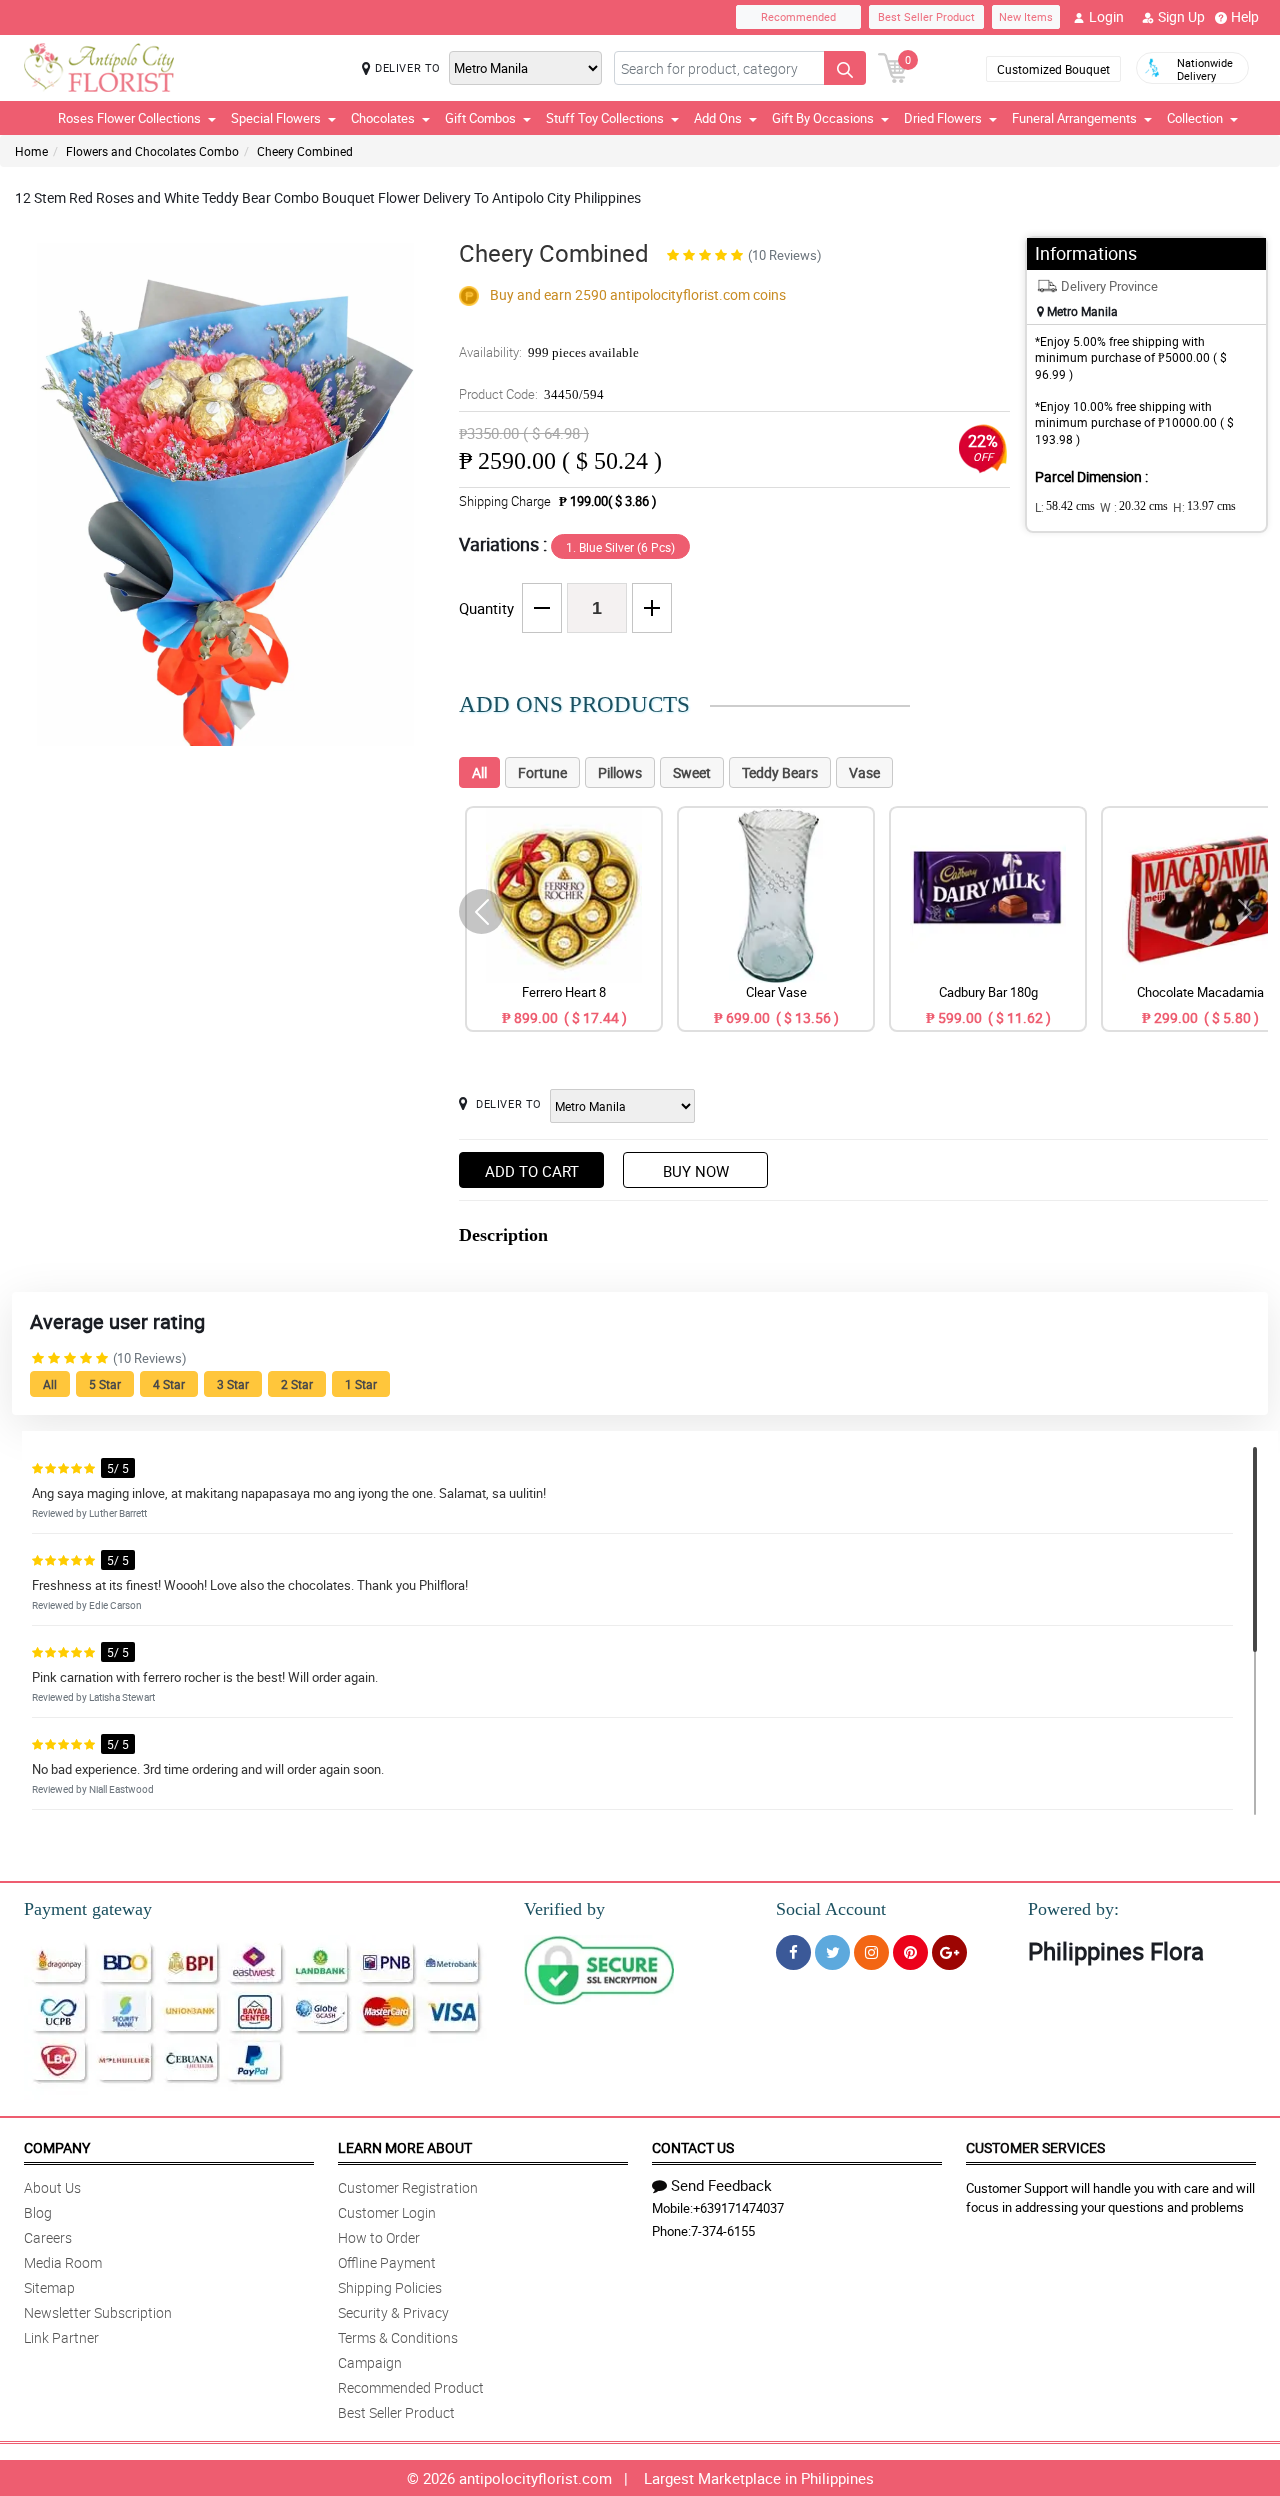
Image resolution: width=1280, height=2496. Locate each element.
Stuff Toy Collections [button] (605, 118)
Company (57, 2147)
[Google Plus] (949, 1952)
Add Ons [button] (718, 118)
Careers (48, 2237)
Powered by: (1073, 1909)
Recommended (798, 16)
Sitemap (49, 2287)
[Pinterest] (910, 1952)
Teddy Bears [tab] (780, 772)
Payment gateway (88, 1909)
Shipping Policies (390, 2287)
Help (1245, 16)
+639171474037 (738, 2208)
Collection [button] (1195, 118)
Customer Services (1035, 2147)
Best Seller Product (926, 16)
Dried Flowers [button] (943, 118)
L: (1065, 507)
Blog (38, 2212)
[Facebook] (793, 1952)
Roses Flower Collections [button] (129, 118)
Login (1106, 16)
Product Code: (531, 394)
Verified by (564, 1909)
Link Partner (61, 2337)
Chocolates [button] (383, 118)
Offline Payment (387, 2262)
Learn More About (405, 2147)
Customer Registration (408, 2187)
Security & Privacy (393, 2312)
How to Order (379, 2237)
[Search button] (845, 68)
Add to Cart (532, 1171)
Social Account (831, 1909)
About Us (52, 2187)
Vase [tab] (864, 772)
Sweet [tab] (692, 772)
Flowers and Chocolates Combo (152, 151)
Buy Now (696, 1171)
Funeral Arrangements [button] (1074, 118)
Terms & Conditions (398, 2337)
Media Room (63, 2262)
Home (31, 151)
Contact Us (693, 2147)
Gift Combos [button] (480, 118)
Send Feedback (721, 2185)
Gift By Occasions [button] (823, 118)
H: (1204, 507)
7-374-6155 (723, 2231)
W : (1134, 507)
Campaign (370, 2362)
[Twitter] (832, 1952)
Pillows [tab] (620, 772)
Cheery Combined (305, 151)
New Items (1026, 16)
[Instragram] (871, 1952)
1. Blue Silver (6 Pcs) (620, 547)
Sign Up (1181, 16)
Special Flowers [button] (276, 118)
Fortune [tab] (542, 772)
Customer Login (387, 2212)
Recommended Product (411, 2387)
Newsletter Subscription (98, 2312)
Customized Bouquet (1053, 69)
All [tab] (479, 772)
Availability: (549, 352)
